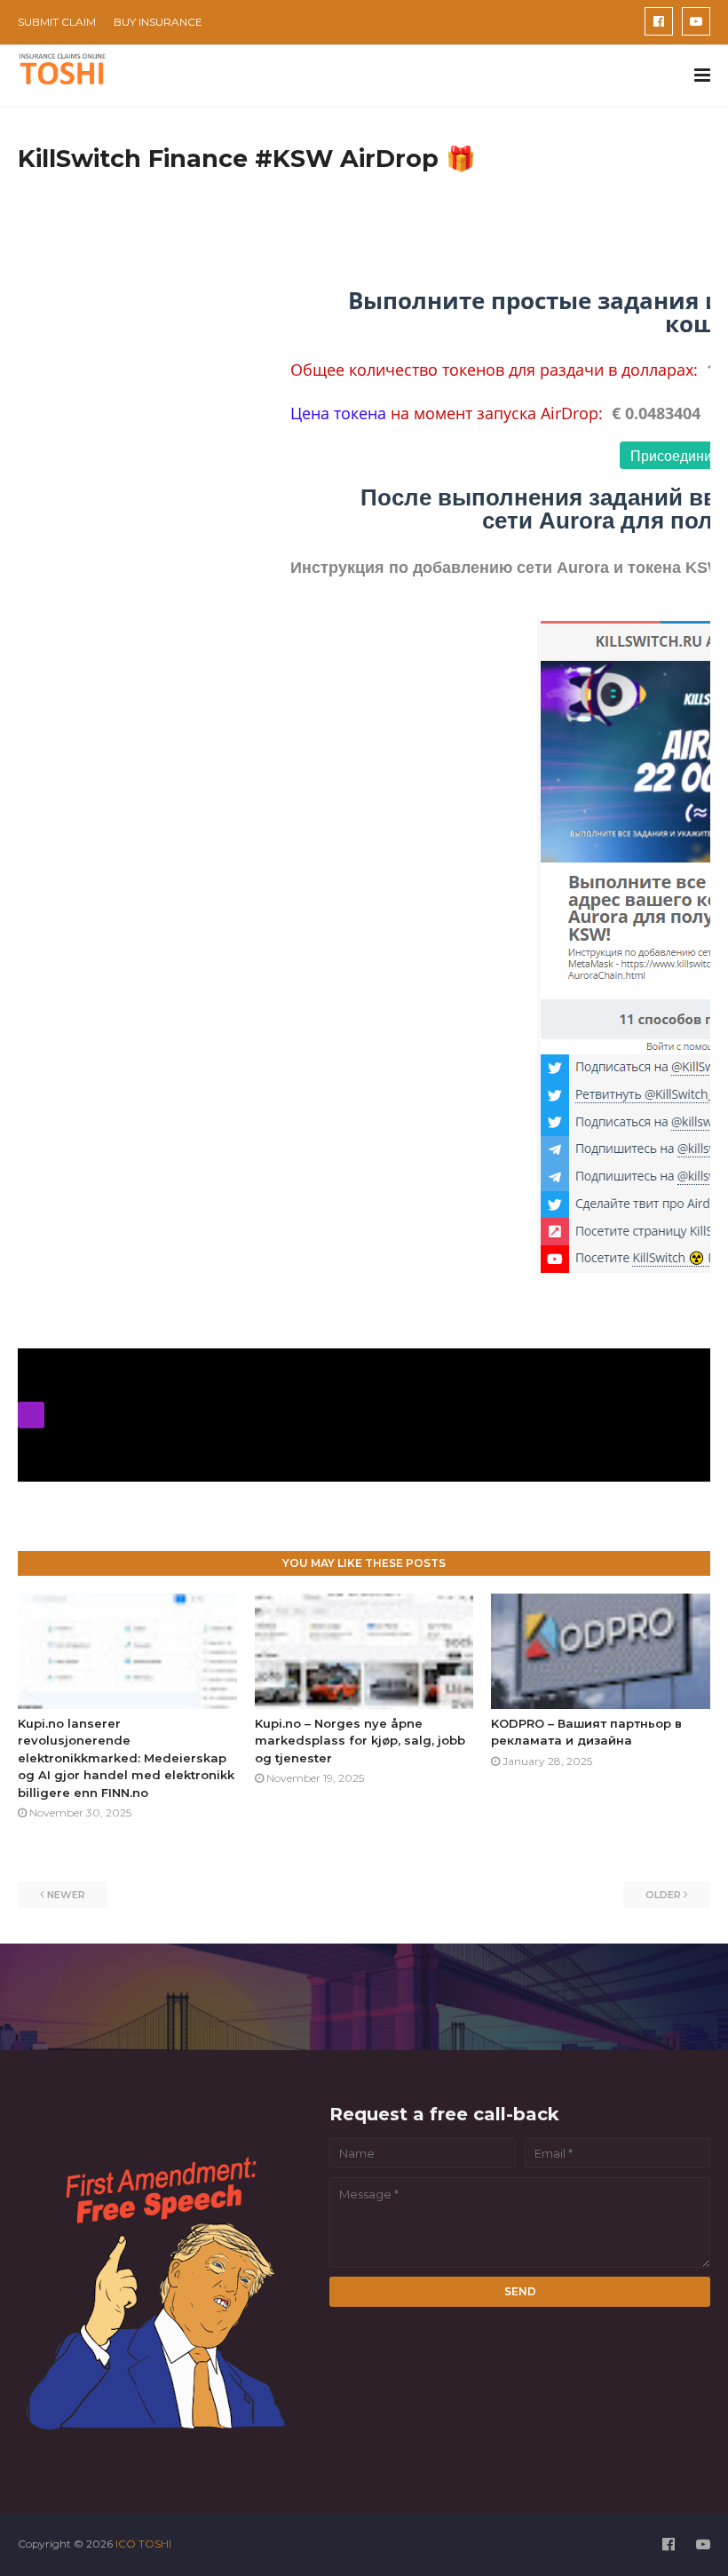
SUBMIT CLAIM (57, 22)
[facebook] (659, 21)
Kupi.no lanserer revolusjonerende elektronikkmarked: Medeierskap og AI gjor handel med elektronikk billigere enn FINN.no (126, 1758)
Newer (66, 1895)
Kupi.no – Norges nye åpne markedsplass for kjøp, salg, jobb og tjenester (360, 1741)
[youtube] (696, 21)
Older (663, 1895)
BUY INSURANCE (158, 22)
